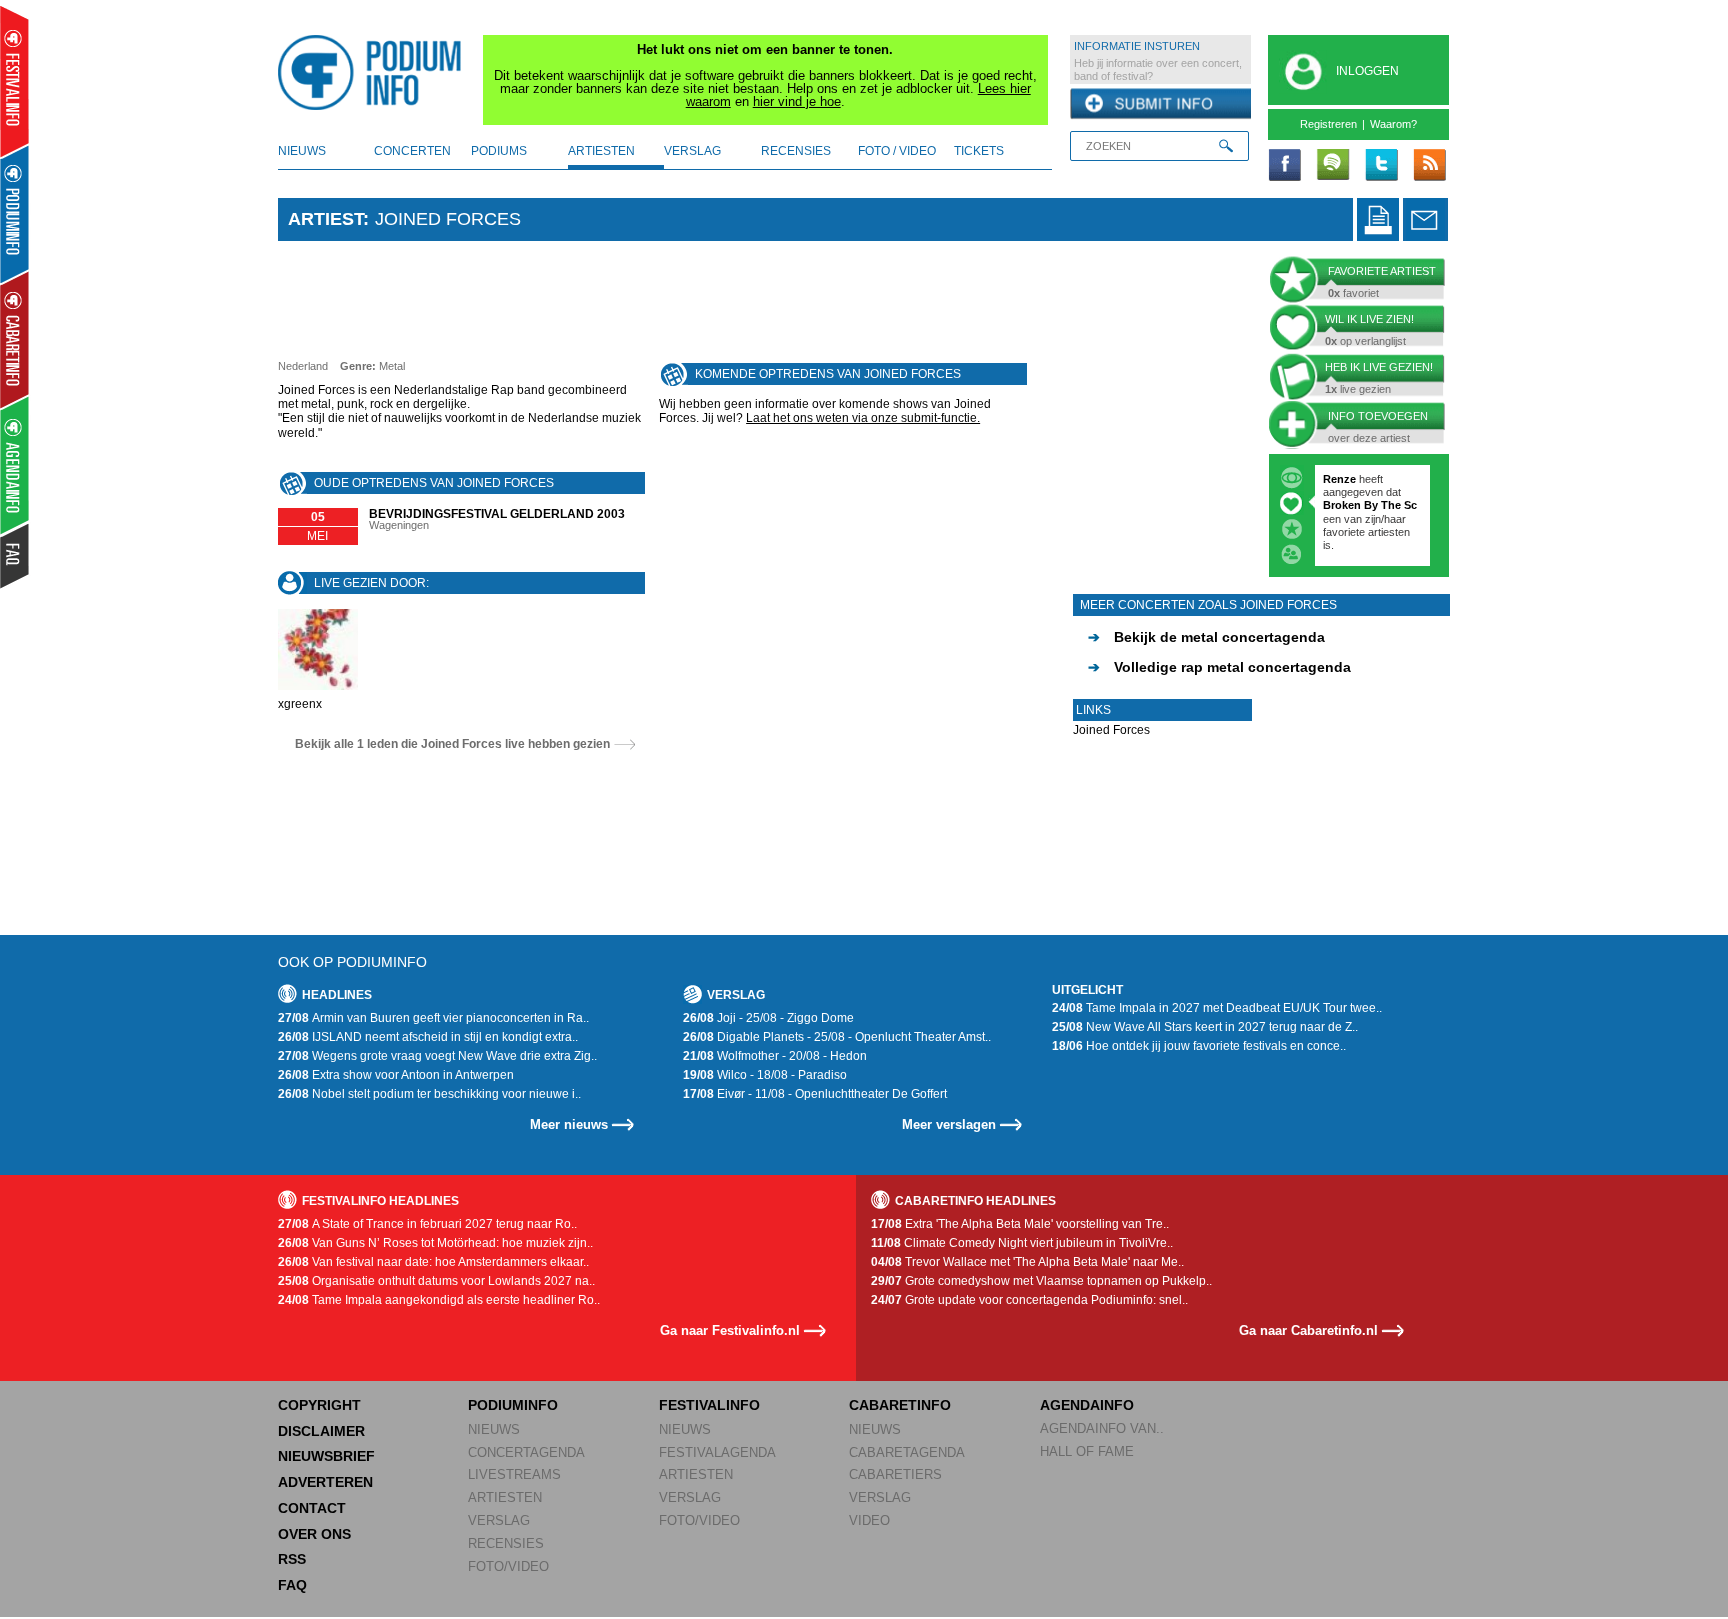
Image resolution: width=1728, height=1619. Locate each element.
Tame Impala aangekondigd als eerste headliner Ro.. (439, 1300)
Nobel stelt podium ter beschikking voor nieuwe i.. (429, 1094)
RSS (292, 1559)
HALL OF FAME (1087, 1451)
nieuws (302, 151)
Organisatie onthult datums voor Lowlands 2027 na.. (436, 1281)
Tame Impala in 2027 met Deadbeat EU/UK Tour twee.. (1217, 1008)
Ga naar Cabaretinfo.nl (1308, 1330)
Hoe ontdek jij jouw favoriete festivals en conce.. (1199, 1046)
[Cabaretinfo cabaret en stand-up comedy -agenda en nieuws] (14, 339)
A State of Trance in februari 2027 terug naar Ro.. (427, 1224)
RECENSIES (506, 1543)
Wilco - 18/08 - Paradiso (765, 1075)
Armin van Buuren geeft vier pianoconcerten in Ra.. (433, 1018)
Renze (1339, 479)
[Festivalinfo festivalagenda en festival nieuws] (14, 81)
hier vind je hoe (797, 101)
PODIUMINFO (513, 1405)
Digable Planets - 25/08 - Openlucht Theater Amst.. (837, 1037)
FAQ (292, 1585)
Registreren (1328, 124)
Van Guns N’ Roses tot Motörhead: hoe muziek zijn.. (435, 1243)
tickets (979, 151)
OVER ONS (314, 1534)
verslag (692, 151)
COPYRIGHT (319, 1405)
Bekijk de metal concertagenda (1206, 637)
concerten (412, 151)
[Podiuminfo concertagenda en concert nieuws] (15, 213)
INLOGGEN (1367, 71)
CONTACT (312, 1508)
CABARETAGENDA (907, 1452)
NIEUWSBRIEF (326, 1456)
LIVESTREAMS (514, 1474)
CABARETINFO (900, 1405)
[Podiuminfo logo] (375, 73)
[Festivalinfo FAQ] (15, 556)
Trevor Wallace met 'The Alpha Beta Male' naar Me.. (1027, 1262)
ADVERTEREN (325, 1482)
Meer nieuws (569, 1124)
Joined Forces (1111, 730)
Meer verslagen (949, 1124)
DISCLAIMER (321, 1431)
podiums (499, 151)
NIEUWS (494, 1429)
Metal (392, 366)
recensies (796, 151)
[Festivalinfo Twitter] (1381, 166)
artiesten (601, 151)
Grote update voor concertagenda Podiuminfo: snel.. (1029, 1300)
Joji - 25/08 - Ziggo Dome (768, 1018)
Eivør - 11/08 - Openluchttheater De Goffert (815, 1094)
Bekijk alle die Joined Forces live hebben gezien (452, 744)
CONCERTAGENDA (526, 1452)
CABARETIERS (895, 1474)
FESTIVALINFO (709, 1405)
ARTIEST (325, 219)
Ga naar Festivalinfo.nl (730, 1330)
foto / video (897, 151)
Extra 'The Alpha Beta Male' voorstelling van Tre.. (1020, 1224)
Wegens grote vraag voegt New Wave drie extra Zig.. (437, 1056)
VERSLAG (499, 1520)
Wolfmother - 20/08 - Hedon (775, 1056)
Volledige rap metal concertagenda (1219, 667)
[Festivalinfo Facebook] (1285, 166)
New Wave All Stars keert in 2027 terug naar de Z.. (1205, 1027)
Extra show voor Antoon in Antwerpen (396, 1075)
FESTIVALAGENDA (717, 1452)
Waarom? (1393, 124)
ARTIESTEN (505, 1497)
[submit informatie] (1160, 104)
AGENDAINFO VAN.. (1102, 1428)
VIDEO (869, 1520)
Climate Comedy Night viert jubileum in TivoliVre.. (1022, 1243)
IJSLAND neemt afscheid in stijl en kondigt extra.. (428, 1037)
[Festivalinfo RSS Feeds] (1429, 166)
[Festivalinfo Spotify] (1333, 166)
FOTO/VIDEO (508, 1566)
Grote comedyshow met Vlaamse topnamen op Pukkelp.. (1041, 1281)
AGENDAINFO (1087, 1405)
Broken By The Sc (1370, 505)
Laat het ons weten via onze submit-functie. (863, 418)
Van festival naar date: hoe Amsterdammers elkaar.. (433, 1262)
